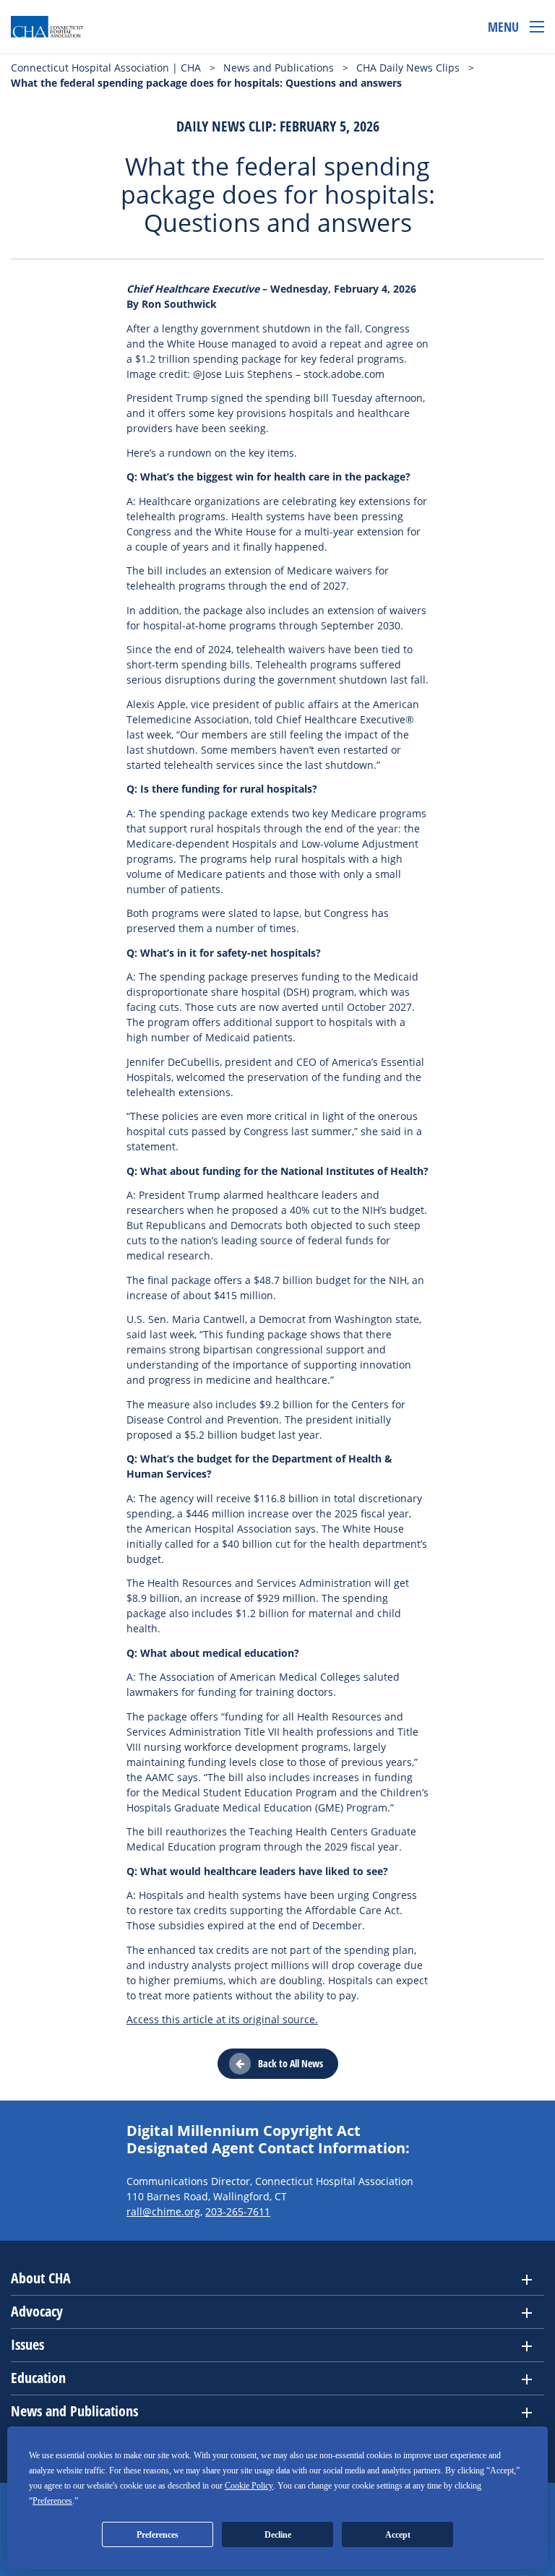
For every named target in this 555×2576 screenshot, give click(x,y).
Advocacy (37, 2311)
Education (38, 2378)
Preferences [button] (52, 2501)
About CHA (41, 2278)
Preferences (158, 2535)
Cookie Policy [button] (249, 2486)
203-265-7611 (238, 2211)
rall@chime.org (163, 2211)
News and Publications (74, 2411)
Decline (278, 2535)
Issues (27, 2344)
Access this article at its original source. (222, 2019)
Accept (398, 2535)
